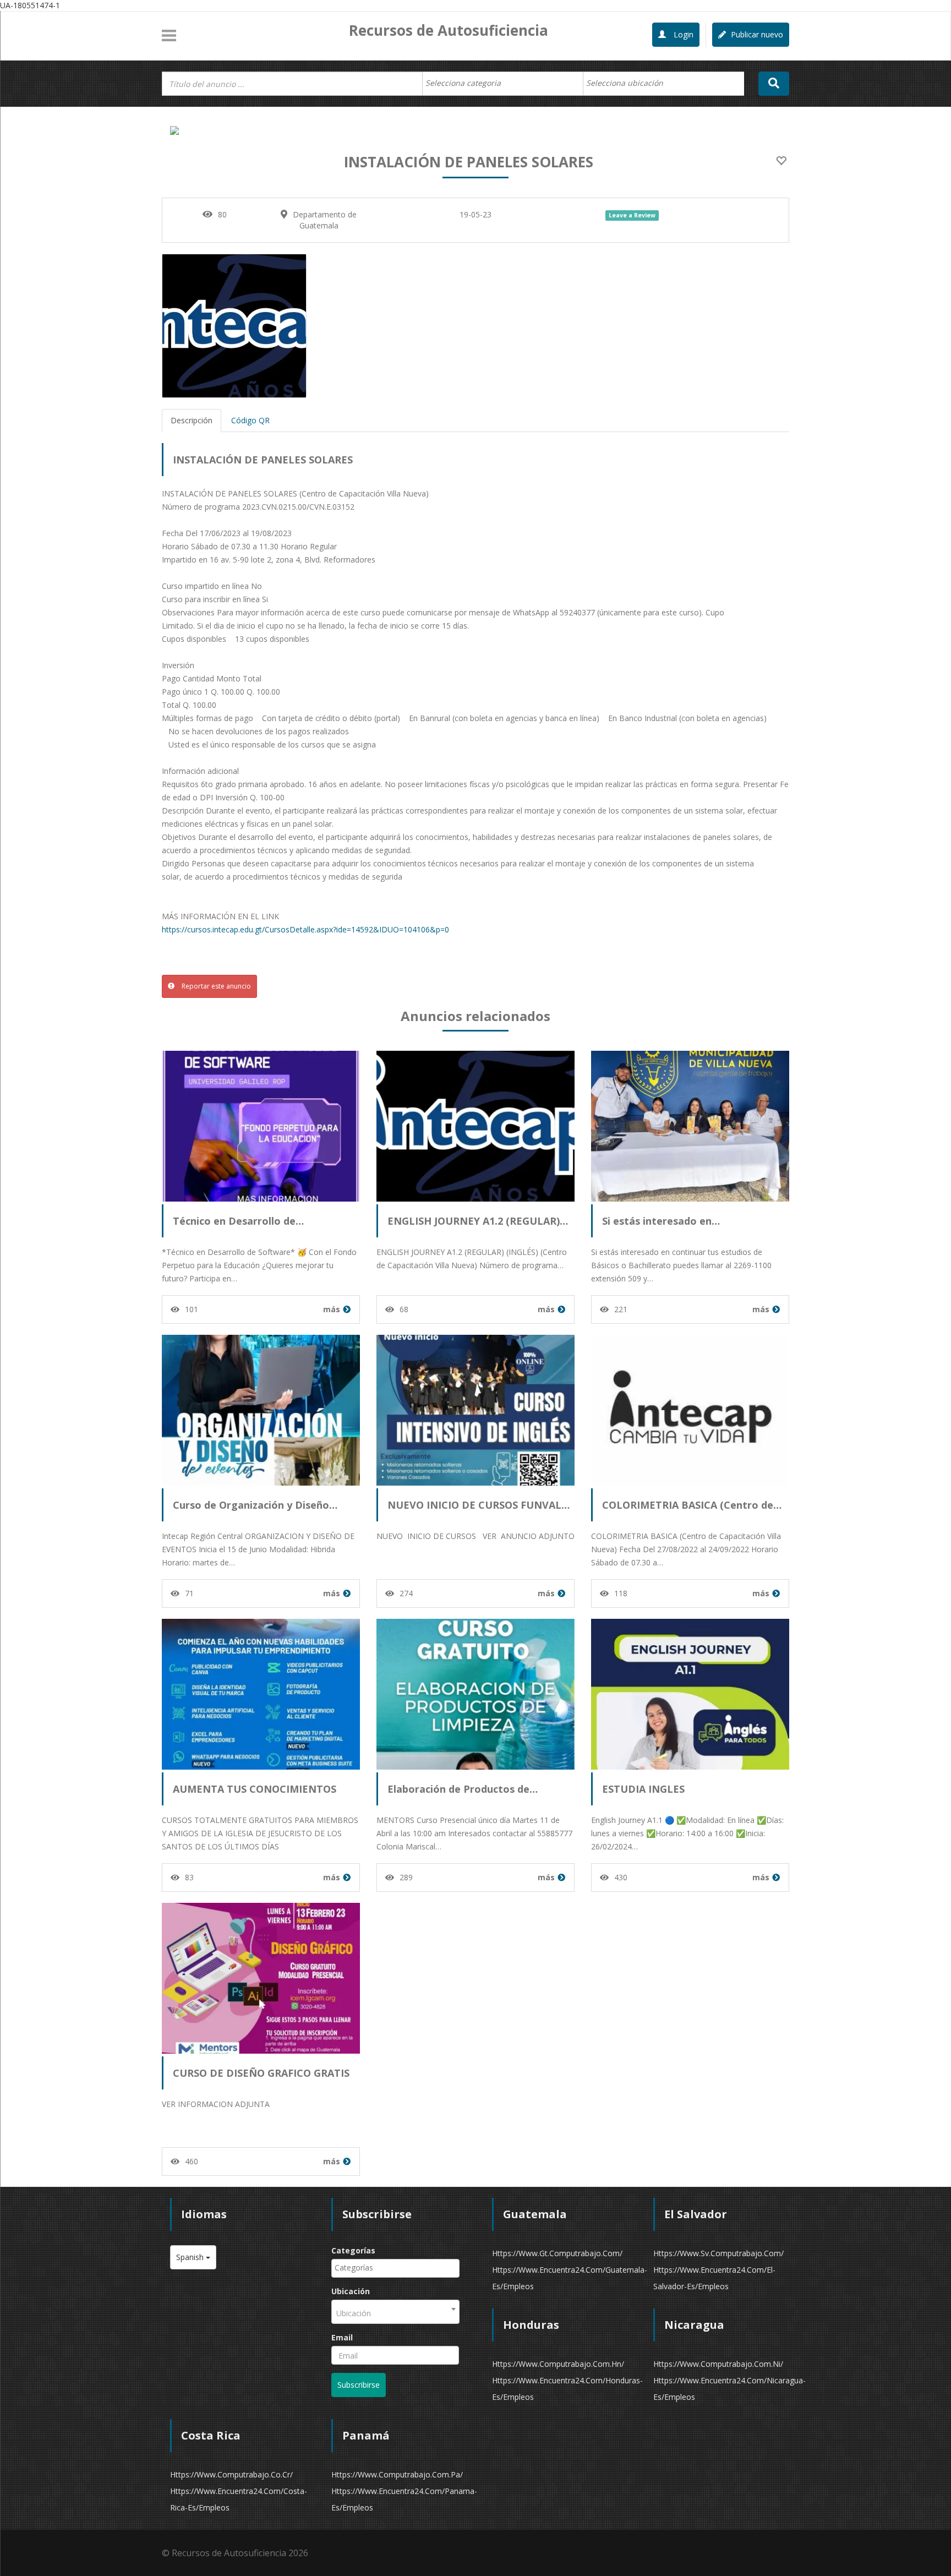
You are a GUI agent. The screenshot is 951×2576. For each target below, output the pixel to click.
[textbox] (469, 83)
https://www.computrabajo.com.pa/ (397, 2474)
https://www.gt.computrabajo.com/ (557, 2253)
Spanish (191, 2257)
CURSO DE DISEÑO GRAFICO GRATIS (261, 2073)
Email (342, 2337)
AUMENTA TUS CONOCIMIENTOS (255, 1789)
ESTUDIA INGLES (643, 1789)
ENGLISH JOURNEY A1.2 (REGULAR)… (478, 1221)
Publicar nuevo (756, 34)
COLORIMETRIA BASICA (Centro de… (692, 1505)
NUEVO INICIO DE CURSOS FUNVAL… (479, 1505)
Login (682, 34)
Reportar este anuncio (215, 986)
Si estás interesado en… (661, 1221)
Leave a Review (632, 215)
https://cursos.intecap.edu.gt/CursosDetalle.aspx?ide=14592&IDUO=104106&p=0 (305, 929)
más (332, 1309)
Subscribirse (359, 2385)
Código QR (250, 420)
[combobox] (503, 84)
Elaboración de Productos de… (463, 1789)
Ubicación (351, 2291)
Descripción (192, 420)
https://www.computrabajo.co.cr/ (231, 2474)
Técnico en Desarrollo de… (238, 1221)
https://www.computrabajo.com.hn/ (558, 2364)
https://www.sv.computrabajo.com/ (718, 2253)
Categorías (353, 2250)
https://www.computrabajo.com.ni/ (718, 2364)
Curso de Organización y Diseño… (255, 1505)
